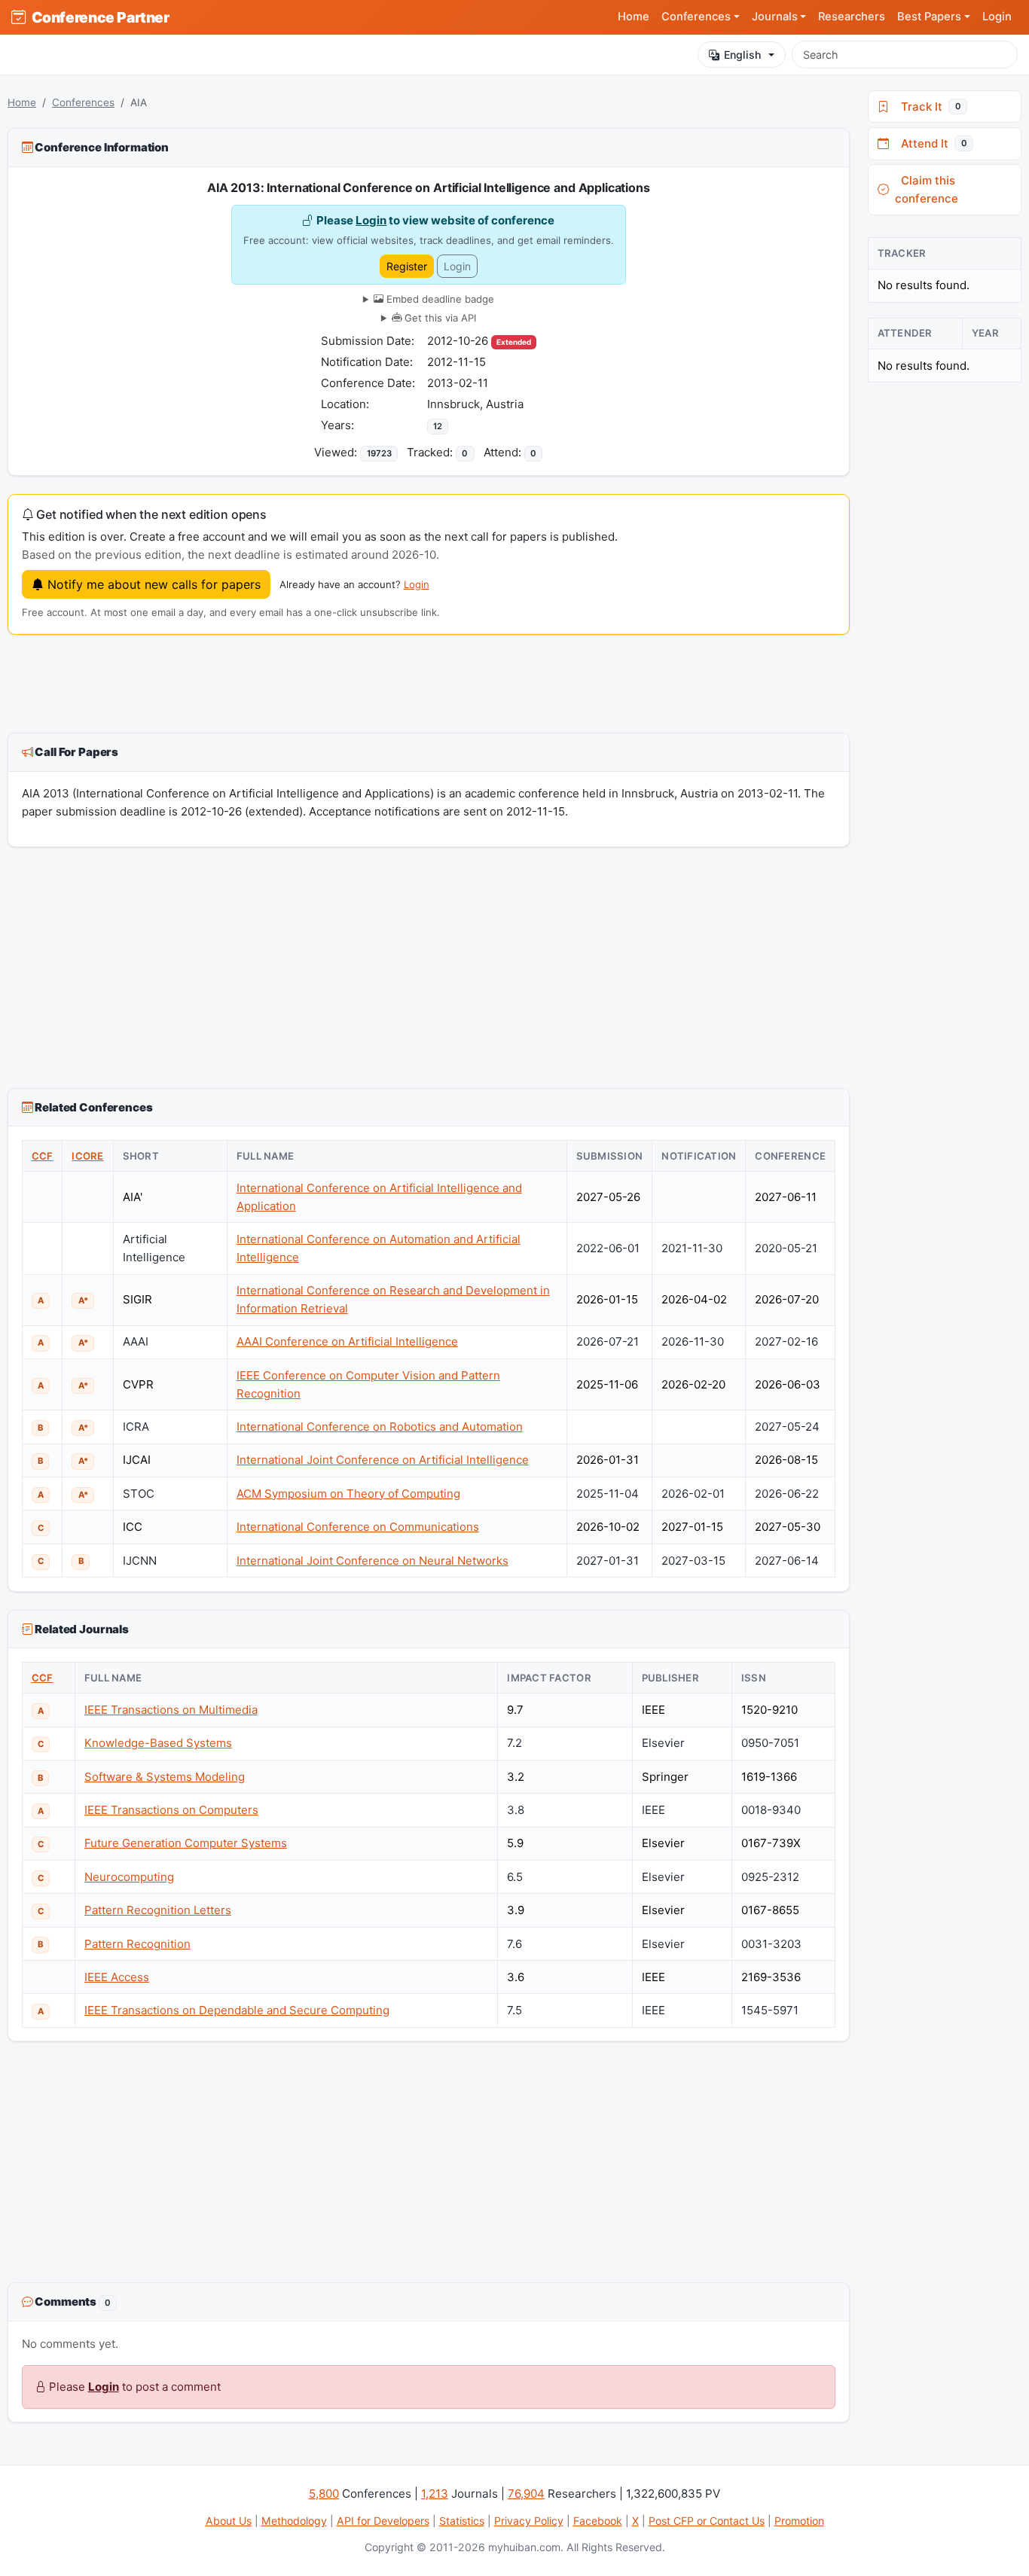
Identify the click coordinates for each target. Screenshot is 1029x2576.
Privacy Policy (529, 2521)
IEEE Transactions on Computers (171, 1810)
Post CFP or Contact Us (707, 2521)
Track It (928, 107)
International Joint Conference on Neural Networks (373, 1561)
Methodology (294, 2521)
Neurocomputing (129, 1877)
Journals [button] (775, 17)
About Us (229, 2521)
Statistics (462, 2521)
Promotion (799, 2521)
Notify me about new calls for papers (152, 584)
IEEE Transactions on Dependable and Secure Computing (237, 2010)
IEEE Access (117, 1977)
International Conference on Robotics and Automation (380, 1427)
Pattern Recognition (137, 1944)
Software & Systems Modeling (165, 1777)
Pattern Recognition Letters (158, 1910)
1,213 (435, 2494)
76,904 (526, 2494)
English (742, 55)
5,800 (324, 2494)
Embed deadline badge (439, 299)
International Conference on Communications (358, 1527)
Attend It (931, 143)
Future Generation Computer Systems (186, 1843)
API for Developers (383, 2521)
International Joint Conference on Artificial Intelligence (383, 1460)
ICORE (87, 1156)
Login (997, 17)
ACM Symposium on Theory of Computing (348, 1494)
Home (634, 17)
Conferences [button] (696, 17)
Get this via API (439, 318)
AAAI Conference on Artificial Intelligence (347, 1341)
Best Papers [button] (929, 17)
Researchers (852, 17)
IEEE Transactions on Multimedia (171, 1710)
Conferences (83, 102)
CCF (43, 1156)
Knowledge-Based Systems (158, 1743)
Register (407, 266)
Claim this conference (927, 189)
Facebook (598, 2521)
